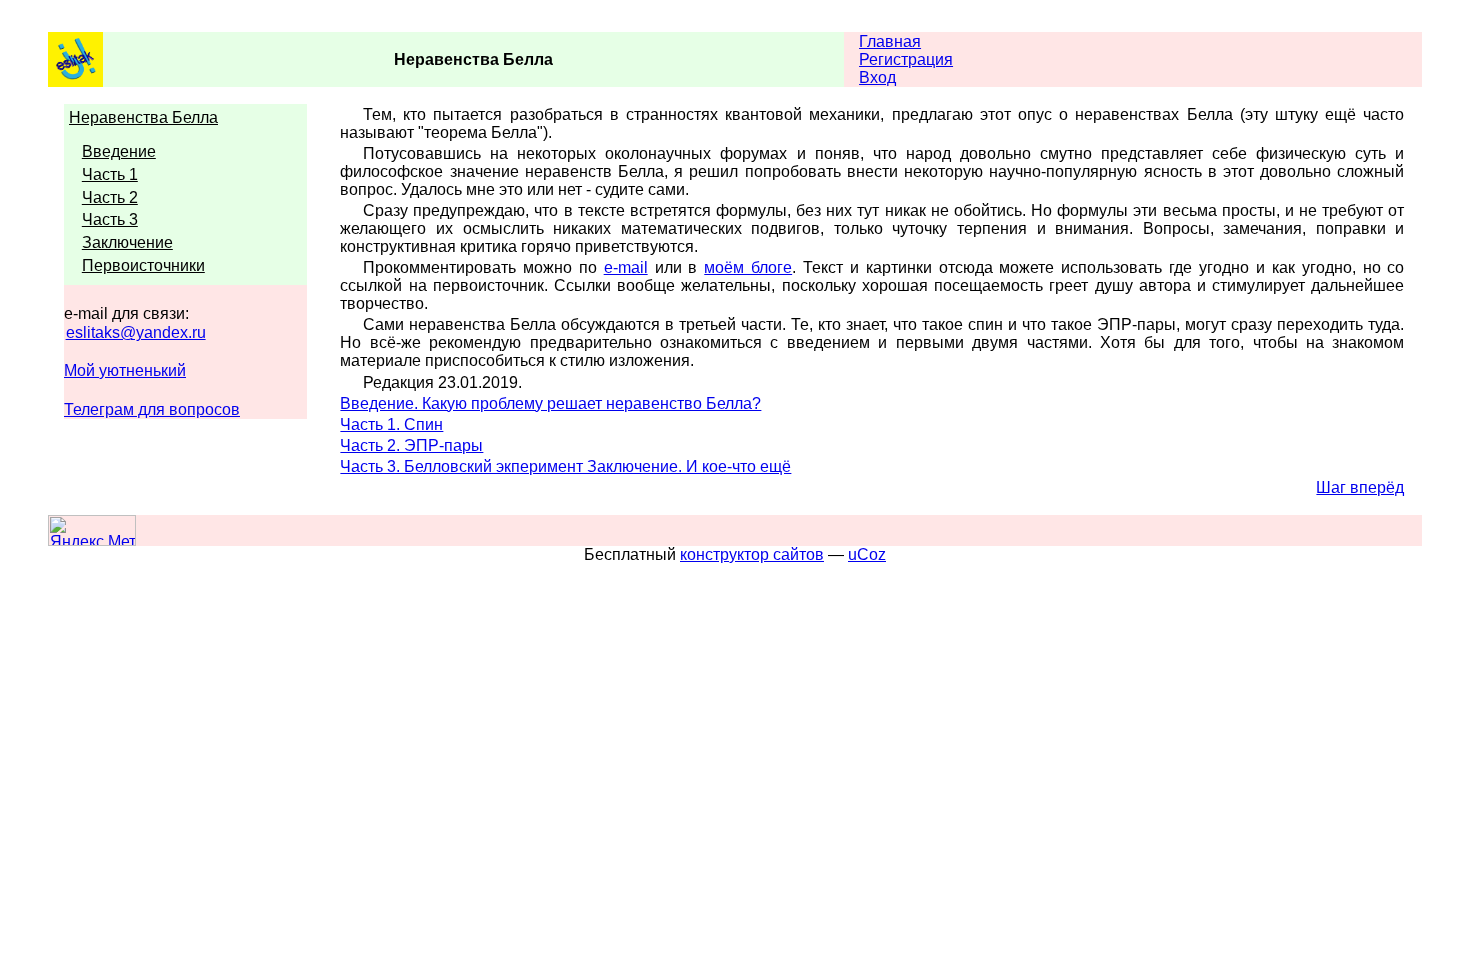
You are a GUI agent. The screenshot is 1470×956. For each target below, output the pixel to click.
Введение (119, 151)
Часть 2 (110, 197)
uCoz (867, 554)
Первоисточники (143, 265)
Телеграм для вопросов (152, 409)
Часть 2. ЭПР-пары (411, 445)
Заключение (127, 242)
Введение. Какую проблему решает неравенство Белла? (550, 403)
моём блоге (748, 267)
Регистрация (906, 59)
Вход (877, 77)
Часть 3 (110, 219)
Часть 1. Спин (391, 424)
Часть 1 (110, 174)
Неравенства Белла (143, 117)
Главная (890, 41)
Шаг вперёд (1360, 487)
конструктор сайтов (752, 554)
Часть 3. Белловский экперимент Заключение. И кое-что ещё (565, 466)
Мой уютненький (125, 370)
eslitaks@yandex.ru (136, 332)
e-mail (626, 267)
